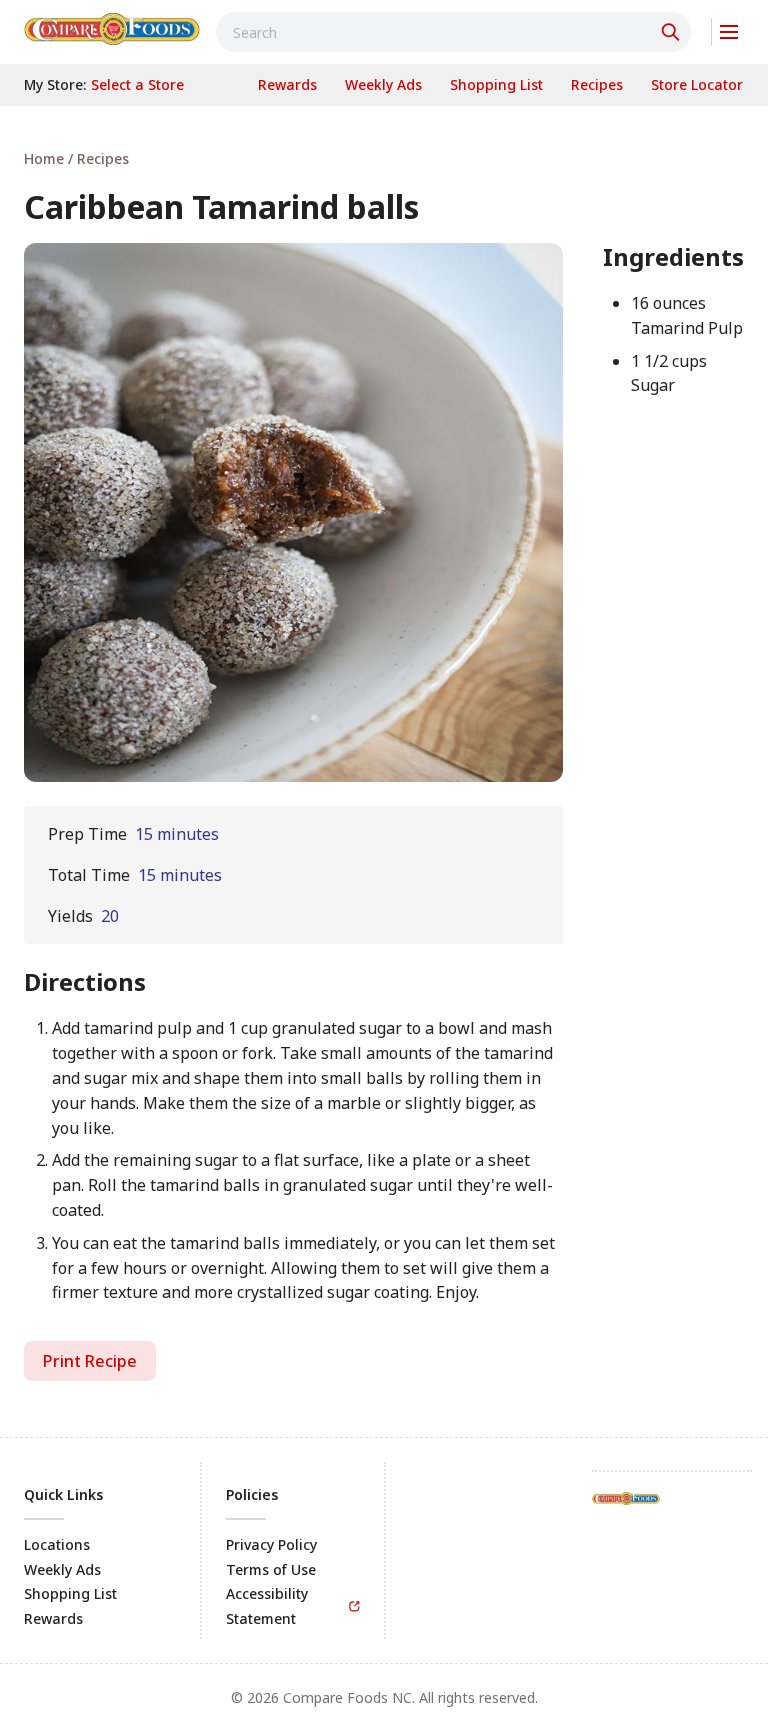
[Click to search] (673, 32)
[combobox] (453, 32)
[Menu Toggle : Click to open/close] (727, 32)
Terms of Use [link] (271, 1569)
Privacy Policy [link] (271, 1544)
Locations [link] (57, 1544)
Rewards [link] (53, 1618)
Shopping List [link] (70, 1593)
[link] (112, 29)
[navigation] (384, 158)
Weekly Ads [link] (62, 1569)
